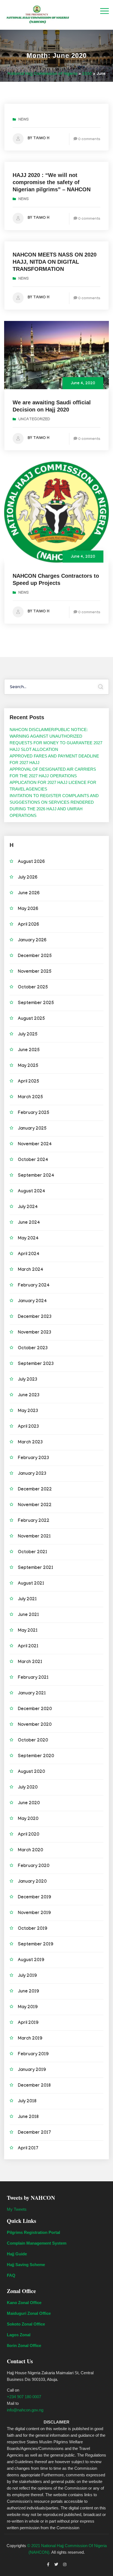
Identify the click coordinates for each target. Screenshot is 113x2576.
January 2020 (32, 1882)
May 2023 (28, 1411)
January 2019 (32, 2070)
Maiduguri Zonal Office (29, 2313)
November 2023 (35, 1333)
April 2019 (28, 2023)
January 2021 (32, 1694)
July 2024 (28, 1207)
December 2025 (35, 956)
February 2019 (33, 2055)
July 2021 (27, 1600)
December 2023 (35, 1317)
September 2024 (36, 1176)
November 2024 (35, 1145)
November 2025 (35, 972)
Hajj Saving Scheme (26, 2265)
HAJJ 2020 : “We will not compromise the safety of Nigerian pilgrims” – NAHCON (52, 182)
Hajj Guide (17, 2254)
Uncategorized (34, 420)
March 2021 (30, 1662)
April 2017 (28, 2149)
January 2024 (32, 1301)
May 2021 (28, 1631)
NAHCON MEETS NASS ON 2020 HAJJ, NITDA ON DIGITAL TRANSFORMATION (55, 262)
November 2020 (35, 1725)
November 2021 (34, 1537)
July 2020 (28, 1788)
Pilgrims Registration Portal (33, 2232)
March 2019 (30, 2039)
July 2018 (27, 2102)
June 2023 (29, 1396)
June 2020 (29, 1804)
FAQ (11, 2275)
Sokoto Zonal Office (26, 2324)
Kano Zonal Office (24, 2303)
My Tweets (17, 2209)
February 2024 (34, 1286)
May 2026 (28, 909)
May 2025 (28, 1066)
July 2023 (28, 1380)
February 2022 (34, 1521)
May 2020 (28, 1819)
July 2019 (27, 1976)
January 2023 (32, 1474)
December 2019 (34, 1898)
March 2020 (30, 1851)
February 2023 (33, 1458)
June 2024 (29, 1223)
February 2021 (33, 1678)
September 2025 (36, 1003)
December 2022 (35, 1490)
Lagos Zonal (19, 2335)
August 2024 (32, 1192)
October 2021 (33, 1553)
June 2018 (28, 2117)
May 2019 (28, 2007)
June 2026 (29, 894)
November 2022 (35, 1505)
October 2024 (33, 1160)
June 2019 (28, 1992)
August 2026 (31, 862)
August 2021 (31, 1584)
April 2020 (29, 1835)
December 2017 (34, 2133)
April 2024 (29, 1254)
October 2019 (33, 1929)
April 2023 (28, 1427)
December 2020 (35, 1709)
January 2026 (32, 941)
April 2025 (29, 1082)
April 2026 (28, 925)
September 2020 (36, 1756)
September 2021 (36, 1568)
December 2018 (34, 2086)
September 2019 (36, 1945)
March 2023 (30, 1443)
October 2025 (33, 988)
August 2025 (31, 1019)
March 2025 (30, 1098)
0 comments (89, 139)
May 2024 (28, 1239)
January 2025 (32, 1129)
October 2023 (33, 1349)
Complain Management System (37, 2243)
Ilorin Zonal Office (24, 2345)
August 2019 (31, 1960)
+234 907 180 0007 (24, 2397)
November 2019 (34, 1913)
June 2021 (28, 1615)
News (24, 120)
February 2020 (34, 1866)
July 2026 (28, 878)
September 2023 (36, 1364)
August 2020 (31, 1772)
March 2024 (31, 1270)
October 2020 (33, 1741)
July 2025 (28, 1035)
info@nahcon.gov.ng (25, 2410)
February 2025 (34, 1113)
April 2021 (28, 1647)
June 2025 (29, 1050)
